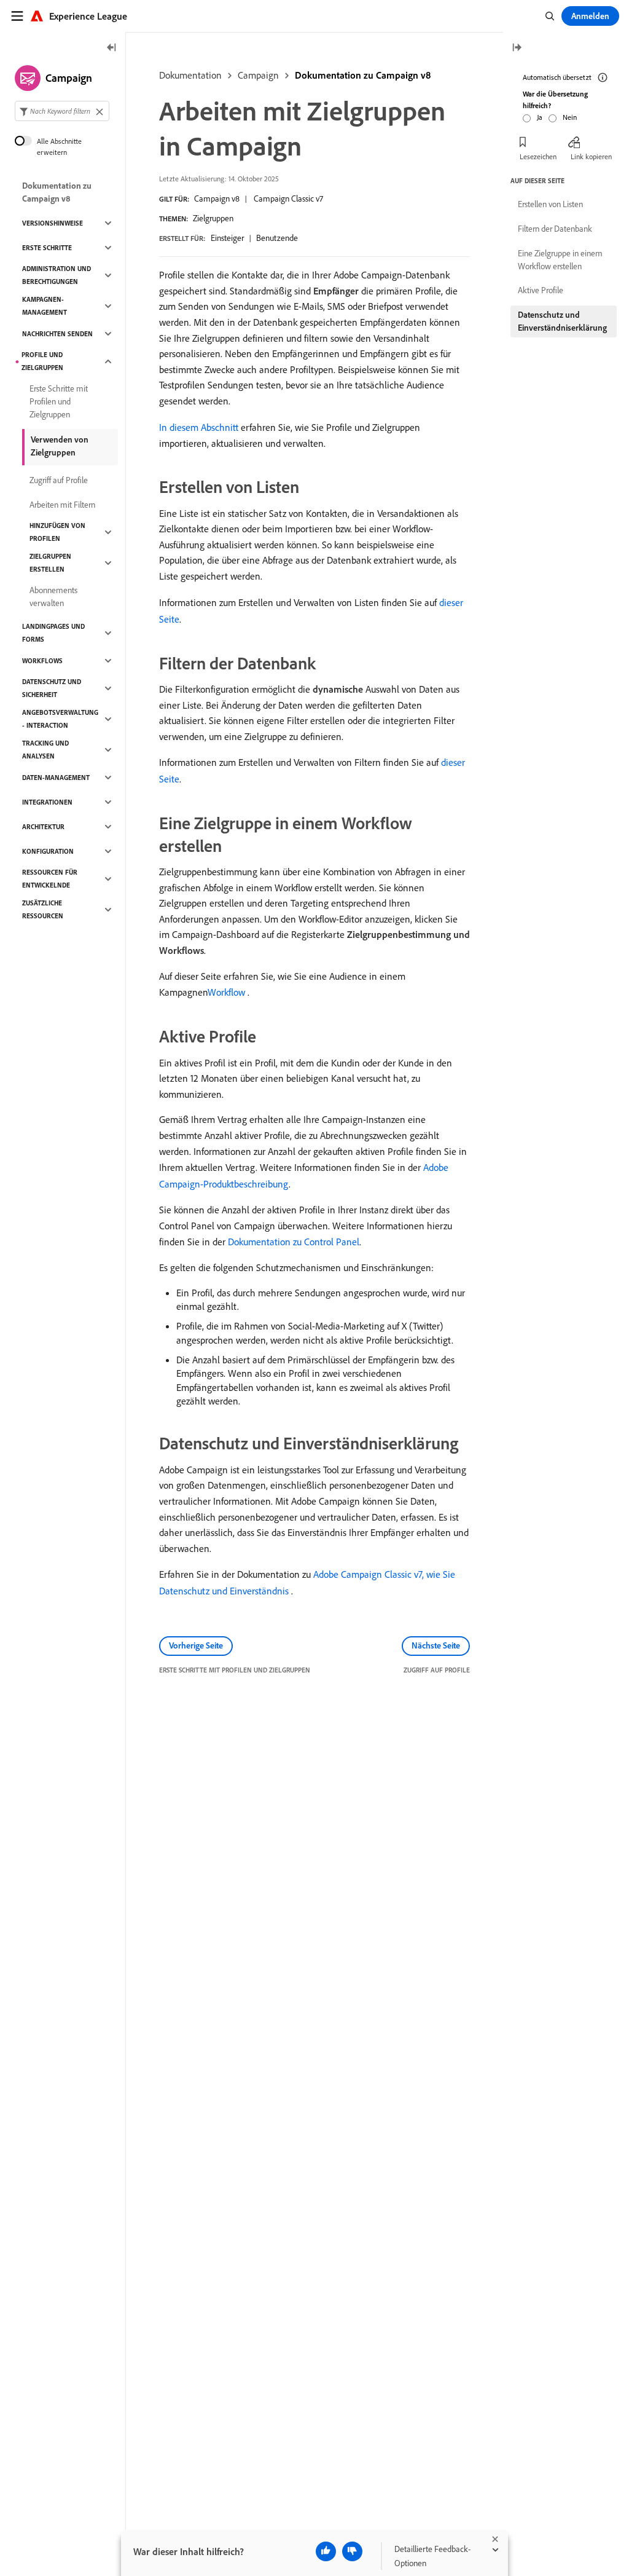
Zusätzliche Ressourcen (43, 909)
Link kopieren (591, 156)
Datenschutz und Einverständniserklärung (562, 321)
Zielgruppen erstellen (50, 563)
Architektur (43, 827)
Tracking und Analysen (45, 750)
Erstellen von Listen (550, 204)
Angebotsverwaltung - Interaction (60, 719)
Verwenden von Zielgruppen (60, 446)
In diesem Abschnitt (199, 427)
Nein (570, 117)
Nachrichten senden (57, 334)
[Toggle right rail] (517, 48)
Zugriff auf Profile (59, 480)
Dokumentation (190, 75)
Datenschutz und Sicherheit (52, 688)
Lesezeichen (538, 156)
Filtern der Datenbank (555, 229)
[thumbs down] (352, 2551)
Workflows (42, 661)
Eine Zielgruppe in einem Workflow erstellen (560, 260)
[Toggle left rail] (112, 48)
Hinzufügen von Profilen (57, 532)
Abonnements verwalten (53, 597)
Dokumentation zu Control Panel (294, 1242)
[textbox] (62, 111)
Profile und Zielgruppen (42, 361)
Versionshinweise (53, 223)
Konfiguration (48, 851)
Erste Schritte (47, 248)
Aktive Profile (541, 290)
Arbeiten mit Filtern (62, 505)
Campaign (258, 75)
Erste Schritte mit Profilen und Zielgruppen (59, 401)
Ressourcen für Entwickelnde (50, 879)
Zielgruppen (213, 218)
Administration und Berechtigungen (57, 275)
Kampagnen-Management (45, 306)
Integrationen (47, 802)
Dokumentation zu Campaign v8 (363, 75)
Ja (540, 117)
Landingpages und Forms (53, 633)
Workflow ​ (228, 992)
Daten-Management (56, 778)
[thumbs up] (326, 2551)
